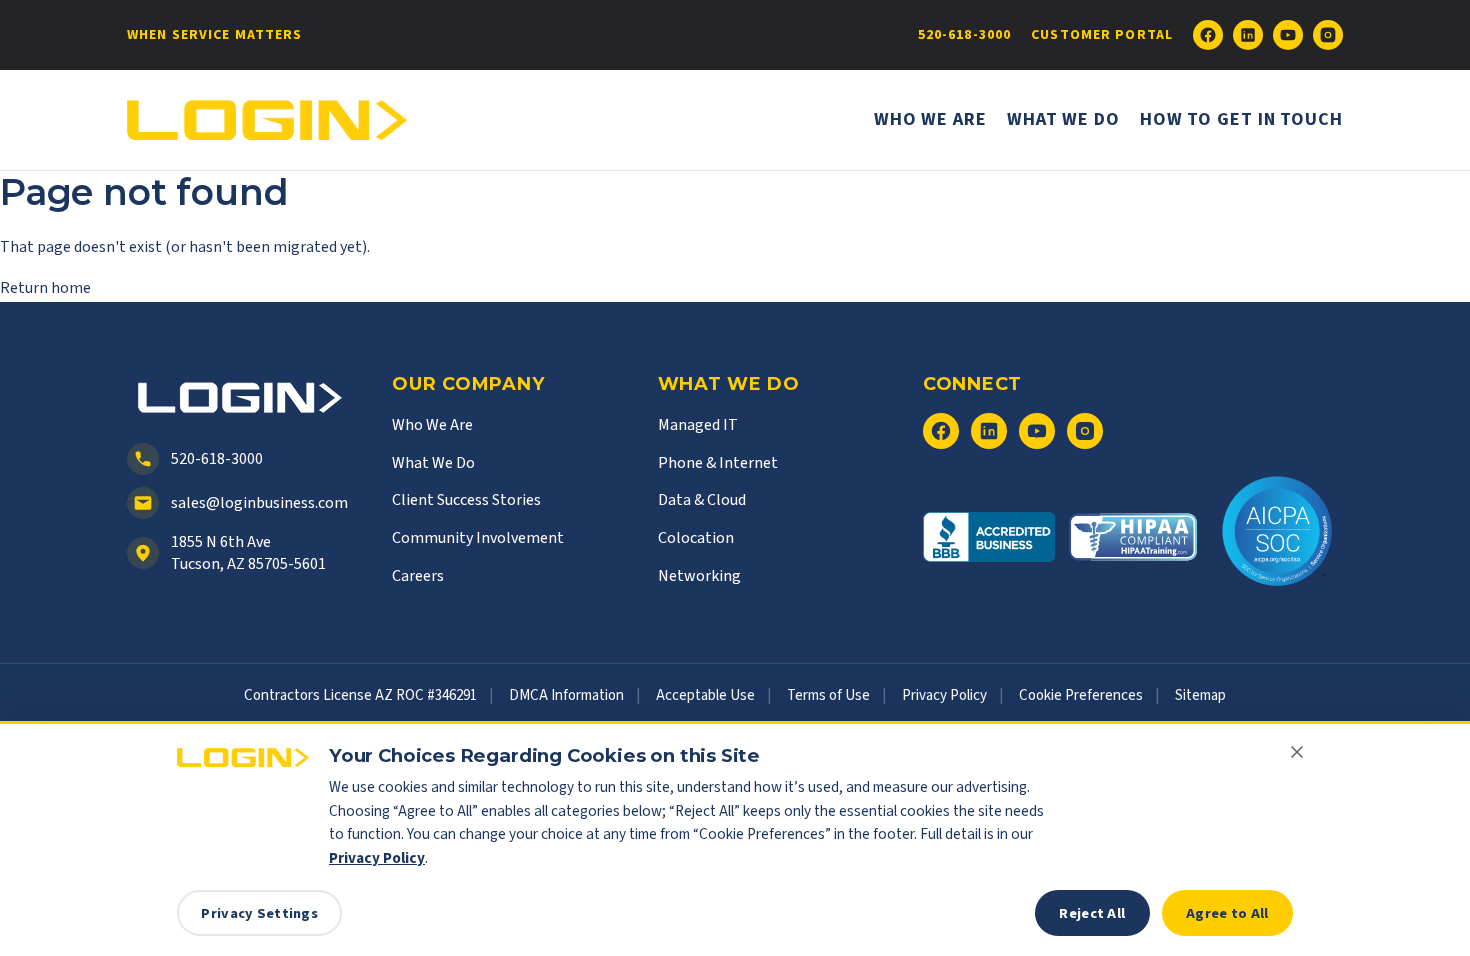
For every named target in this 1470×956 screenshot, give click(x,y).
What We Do (1063, 119)
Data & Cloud (702, 500)
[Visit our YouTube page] (1288, 35)
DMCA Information (566, 695)
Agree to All (1227, 913)
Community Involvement (478, 538)
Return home (45, 288)
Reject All (1092, 913)
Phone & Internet (718, 463)
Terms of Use (828, 695)
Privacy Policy (944, 695)
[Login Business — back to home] (267, 120)
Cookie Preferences (1081, 695)
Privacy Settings (259, 913)
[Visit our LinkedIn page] (1248, 35)
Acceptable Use (705, 695)
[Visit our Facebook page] (1208, 35)
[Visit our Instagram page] (1328, 35)
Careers (418, 576)
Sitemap (1200, 695)
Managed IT (698, 425)
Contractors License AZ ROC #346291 (360, 695)
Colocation (696, 538)
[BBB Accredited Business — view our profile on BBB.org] (989, 547)
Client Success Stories (466, 500)
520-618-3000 (964, 35)
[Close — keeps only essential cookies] (1297, 752)
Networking (699, 576)
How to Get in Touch (1241, 119)
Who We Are (930, 119)
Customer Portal (1102, 35)
